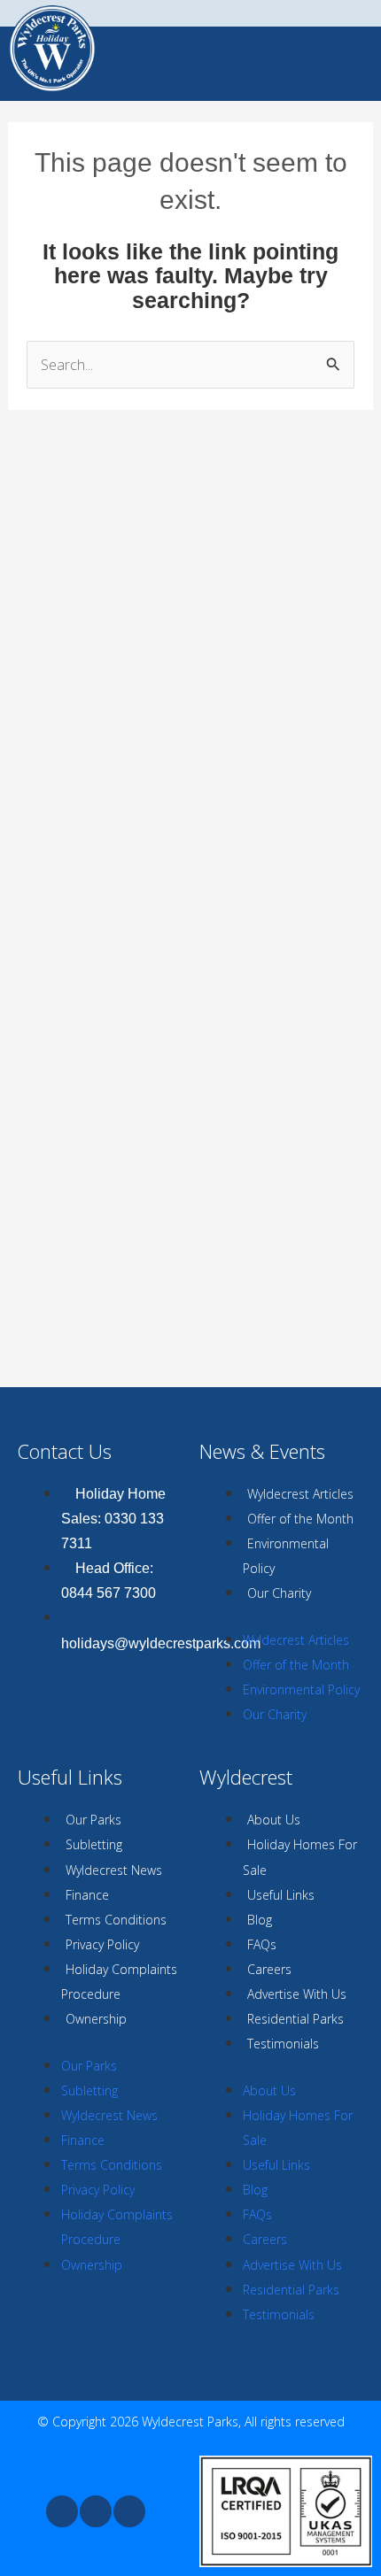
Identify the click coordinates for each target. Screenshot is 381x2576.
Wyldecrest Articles (300, 1494)
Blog (260, 1920)
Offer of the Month (300, 1519)
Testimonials (283, 2044)
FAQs (262, 1944)
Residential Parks (295, 2019)
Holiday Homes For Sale (300, 1857)
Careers (269, 1969)
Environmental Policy (286, 1556)
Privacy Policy (102, 1944)
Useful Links (281, 1895)
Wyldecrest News (114, 1870)
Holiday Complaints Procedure (119, 1982)
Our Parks (93, 1820)
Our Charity (279, 1593)
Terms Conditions (116, 1920)
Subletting (94, 1844)
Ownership (96, 2019)
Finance (87, 1895)
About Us (274, 1820)
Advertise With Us (297, 1994)
